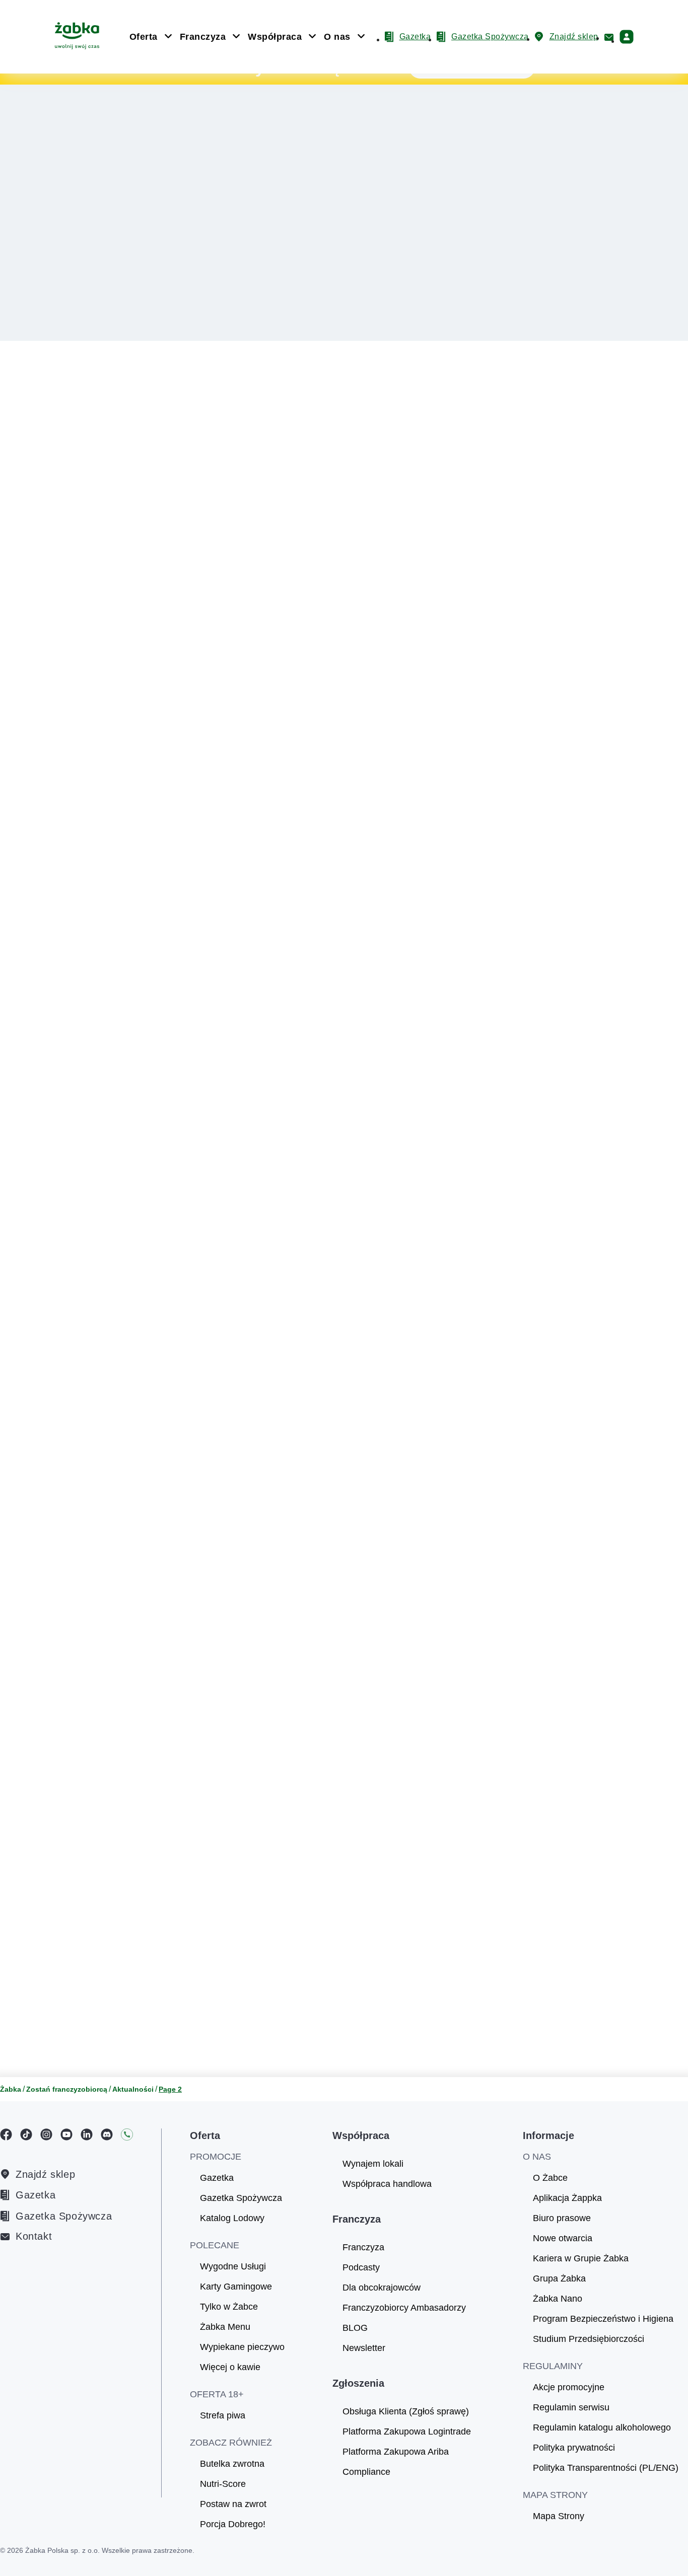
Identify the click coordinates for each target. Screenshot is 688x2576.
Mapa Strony (559, 2516)
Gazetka (36, 2195)
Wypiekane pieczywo (242, 2347)
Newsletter (364, 2348)
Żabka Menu (225, 2327)
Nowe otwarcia (563, 2238)
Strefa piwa (223, 2415)
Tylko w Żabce (229, 2307)
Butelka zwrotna (232, 2464)
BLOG (355, 2328)
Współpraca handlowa (387, 2184)
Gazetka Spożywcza (64, 2216)
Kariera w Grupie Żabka (581, 2258)
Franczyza (363, 2247)
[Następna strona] (433, 2033)
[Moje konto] (627, 37)
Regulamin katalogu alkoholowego (602, 2427)
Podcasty (361, 2267)
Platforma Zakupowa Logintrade (407, 2432)
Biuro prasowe (562, 2218)
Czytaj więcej (440, 685)
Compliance (366, 2472)
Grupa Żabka (559, 2278)
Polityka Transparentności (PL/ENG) (606, 2468)
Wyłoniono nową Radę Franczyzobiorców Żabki (491, 806)
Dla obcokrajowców (382, 2288)
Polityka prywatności (574, 2448)
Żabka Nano (558, 2299)
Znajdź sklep (45, 2174)
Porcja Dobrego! (233, 2524)
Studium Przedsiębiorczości (589, 2339)
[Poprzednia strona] (255, 2033)
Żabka (11, 2089)
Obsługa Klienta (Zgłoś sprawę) (406, 2411)
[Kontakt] (609, 37)
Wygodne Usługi (233, 2266)
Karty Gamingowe (236, 2287)
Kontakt (34, 2236)
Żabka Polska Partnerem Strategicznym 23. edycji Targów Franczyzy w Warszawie (499, 1576)
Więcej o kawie (230, 2367)
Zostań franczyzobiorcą (67, 2089)
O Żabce (550, 2178)
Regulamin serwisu (571, 2407)
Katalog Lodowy (232, 2218)
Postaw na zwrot (233, 2504)
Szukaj (452, 422)
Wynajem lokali (373, 2164)
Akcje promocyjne (569, 2387)
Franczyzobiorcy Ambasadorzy (404, 2308)
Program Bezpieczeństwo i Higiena (603, 2319)
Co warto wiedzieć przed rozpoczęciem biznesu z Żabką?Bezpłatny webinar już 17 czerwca (104, 111)
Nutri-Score (223, 2484)
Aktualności (133, 2089)
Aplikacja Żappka (567, 2198)
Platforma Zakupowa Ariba (396, 2452)
